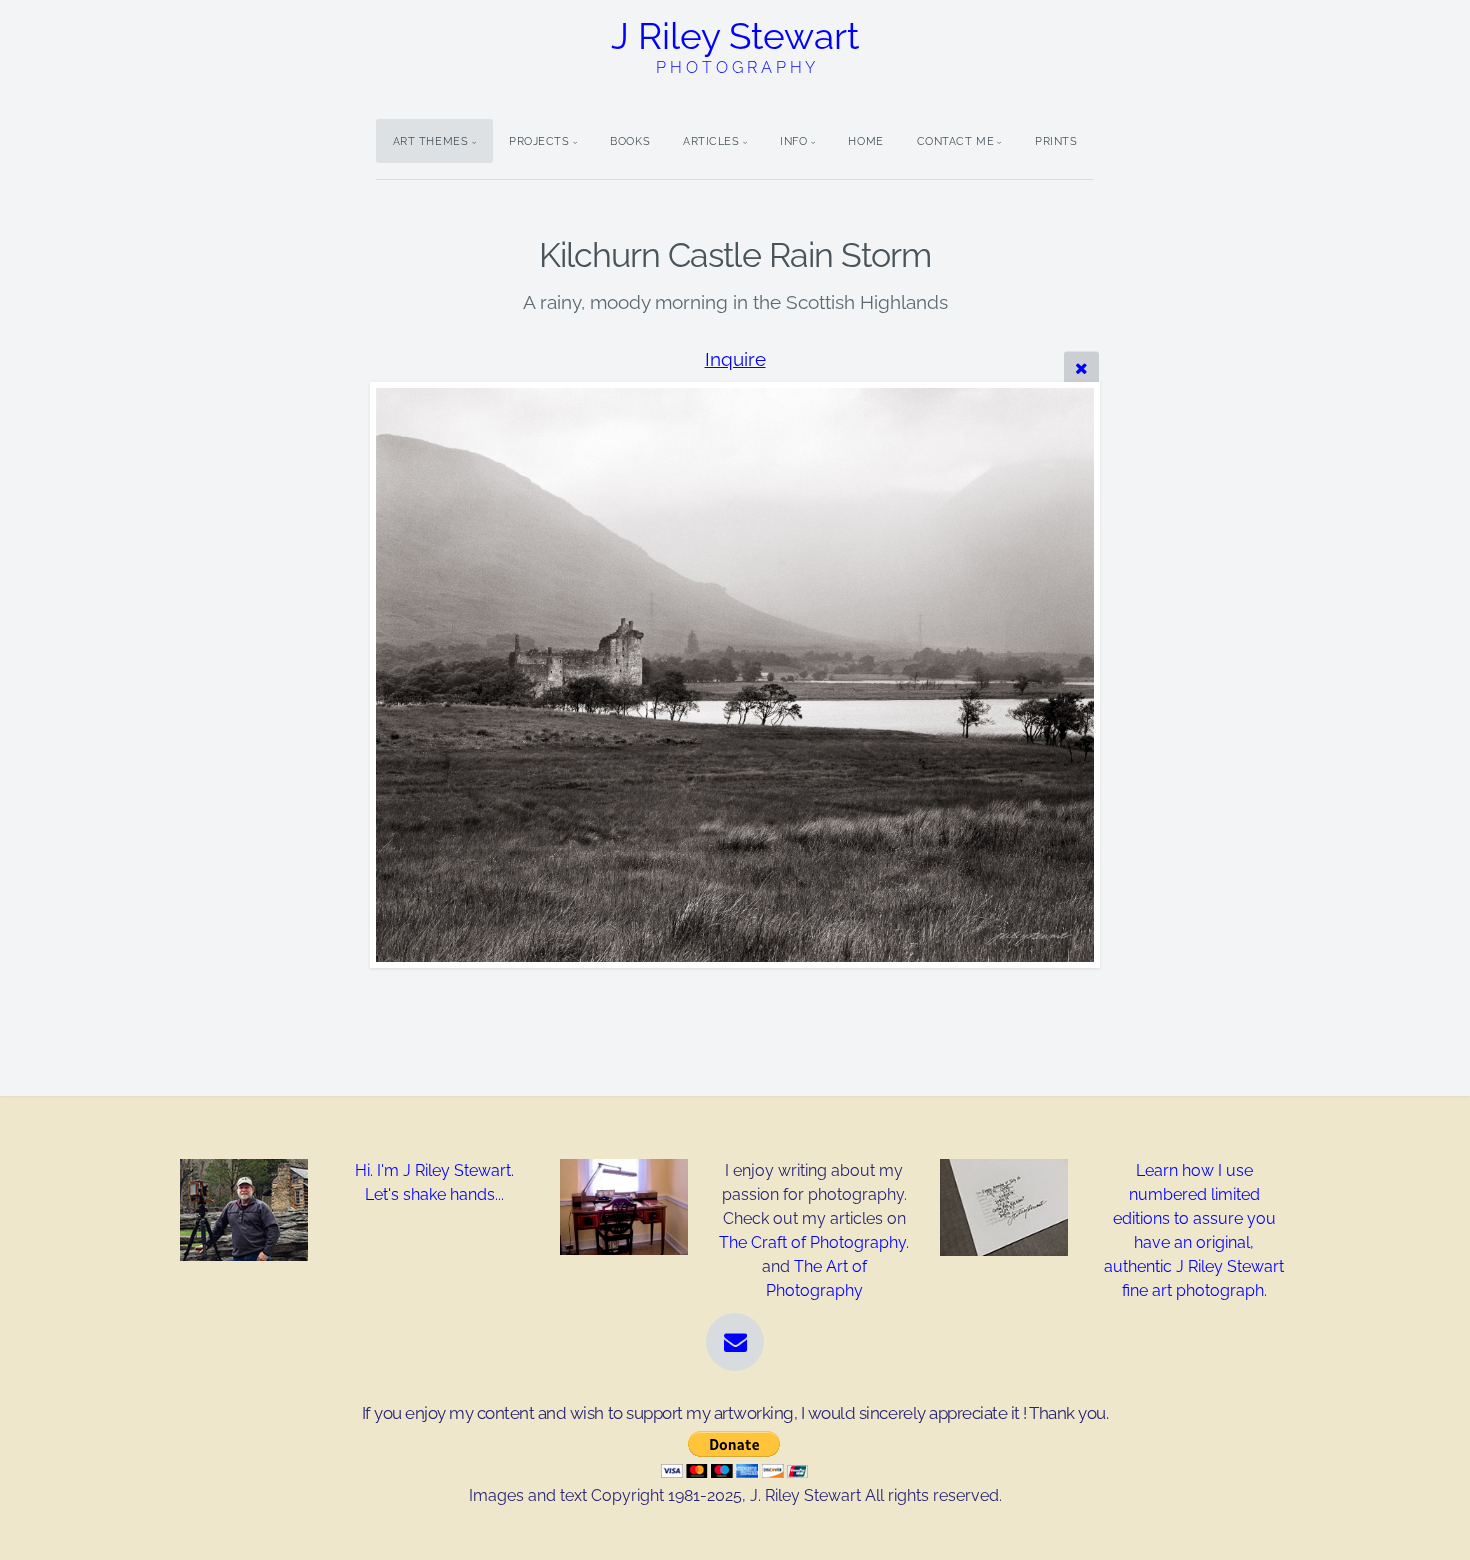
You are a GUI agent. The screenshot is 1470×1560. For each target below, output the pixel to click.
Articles (711, 141)
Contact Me (956, 141)
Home (865, 141)
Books (630, 141)
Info (793, 141)
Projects (539, 141)
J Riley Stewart (735, 45)
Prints (1056, 141)
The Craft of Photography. (814, 1242)
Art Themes (431, 141)
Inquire (735, 359)
